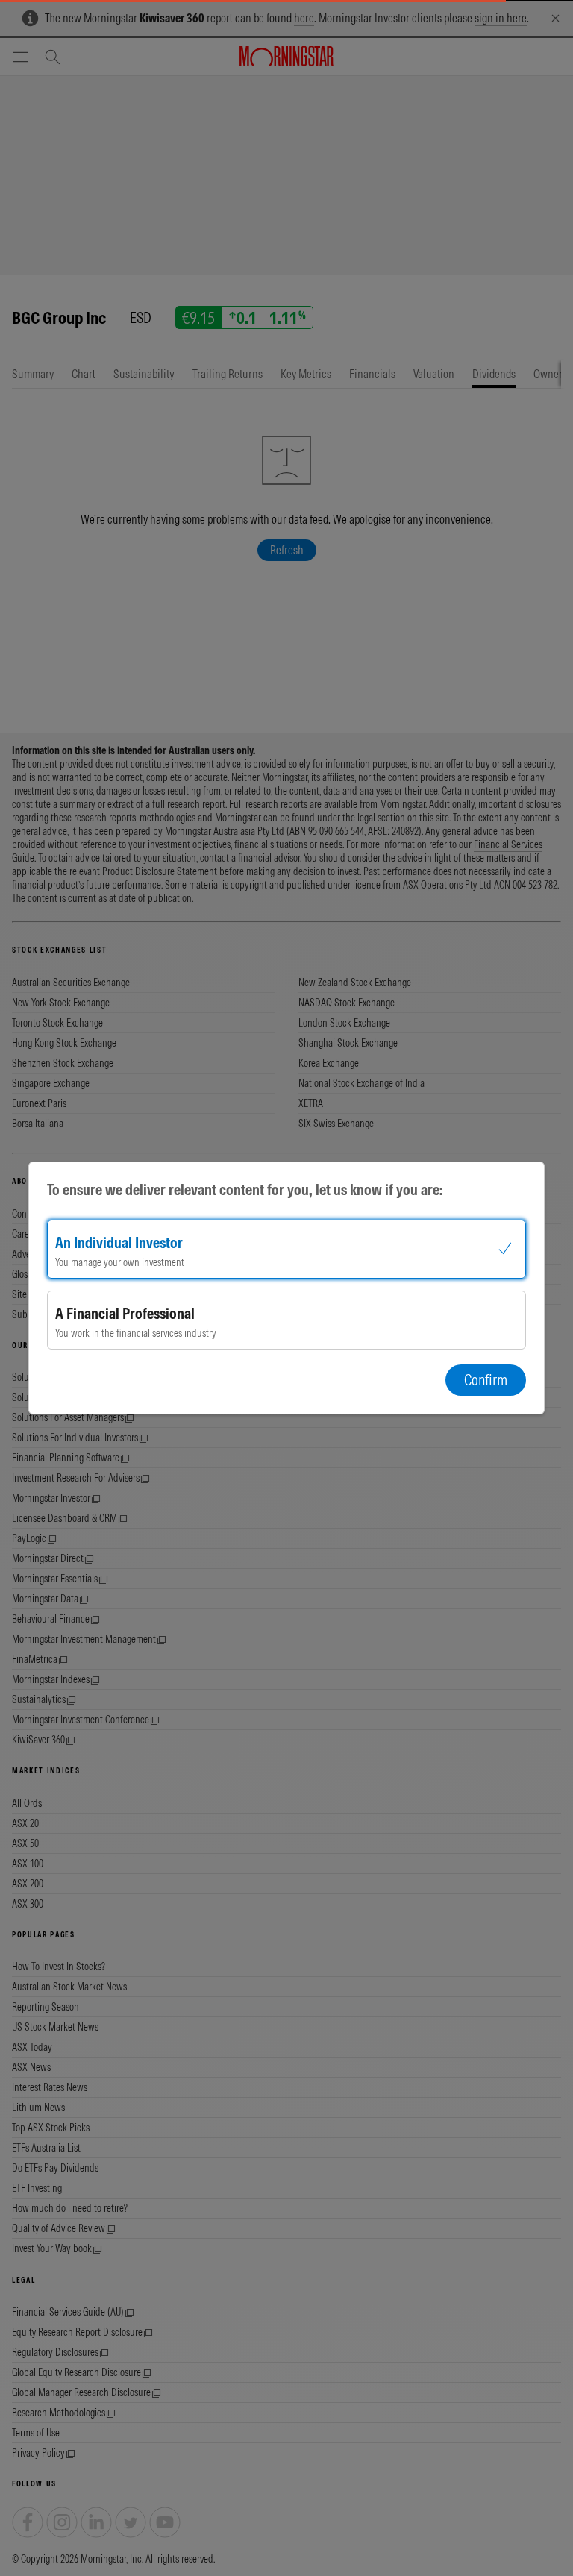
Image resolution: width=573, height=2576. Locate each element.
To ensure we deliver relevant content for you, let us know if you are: (245, 1190)
